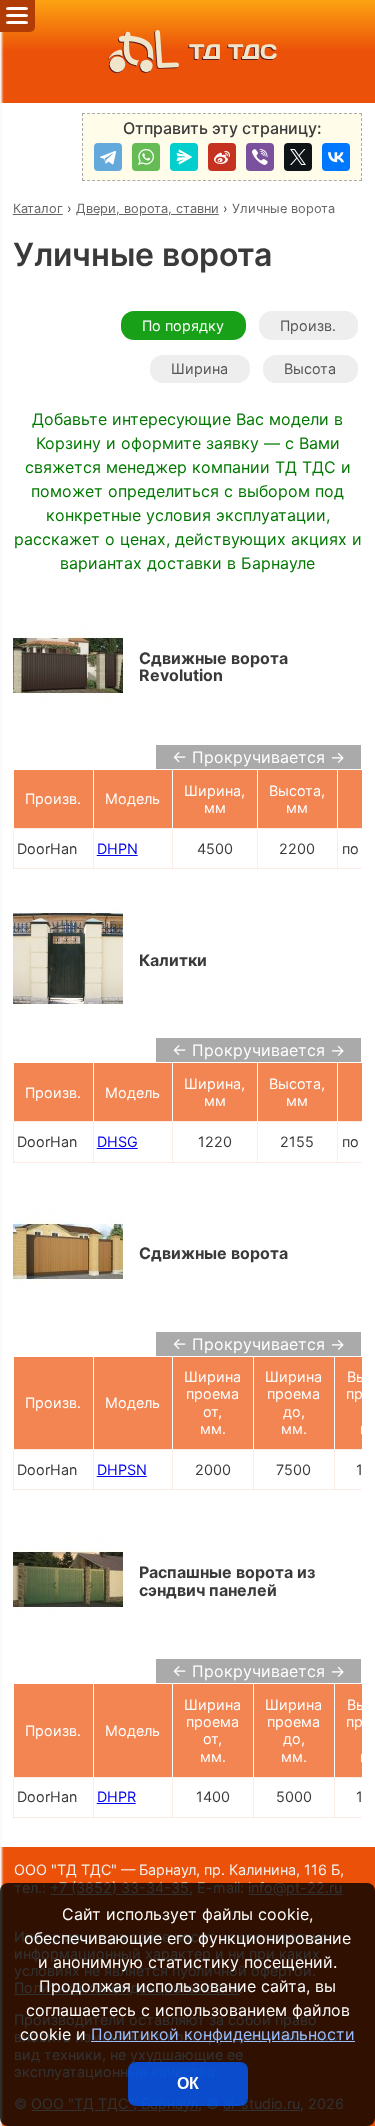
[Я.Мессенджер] (184, 157)
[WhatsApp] (146, 157)
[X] (298, 157)
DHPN (117, 848)
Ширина (199, 368)
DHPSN (122, 1469)
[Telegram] (108, 157)
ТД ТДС (233, 51)
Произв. (308, 325)
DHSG (117, 1141)
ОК (188, 2083)
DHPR (116, 1796)
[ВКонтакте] (336, 157)
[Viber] (260, 157)
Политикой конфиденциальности (223, 2034)
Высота (310, 368)
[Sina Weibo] (222, 157)
